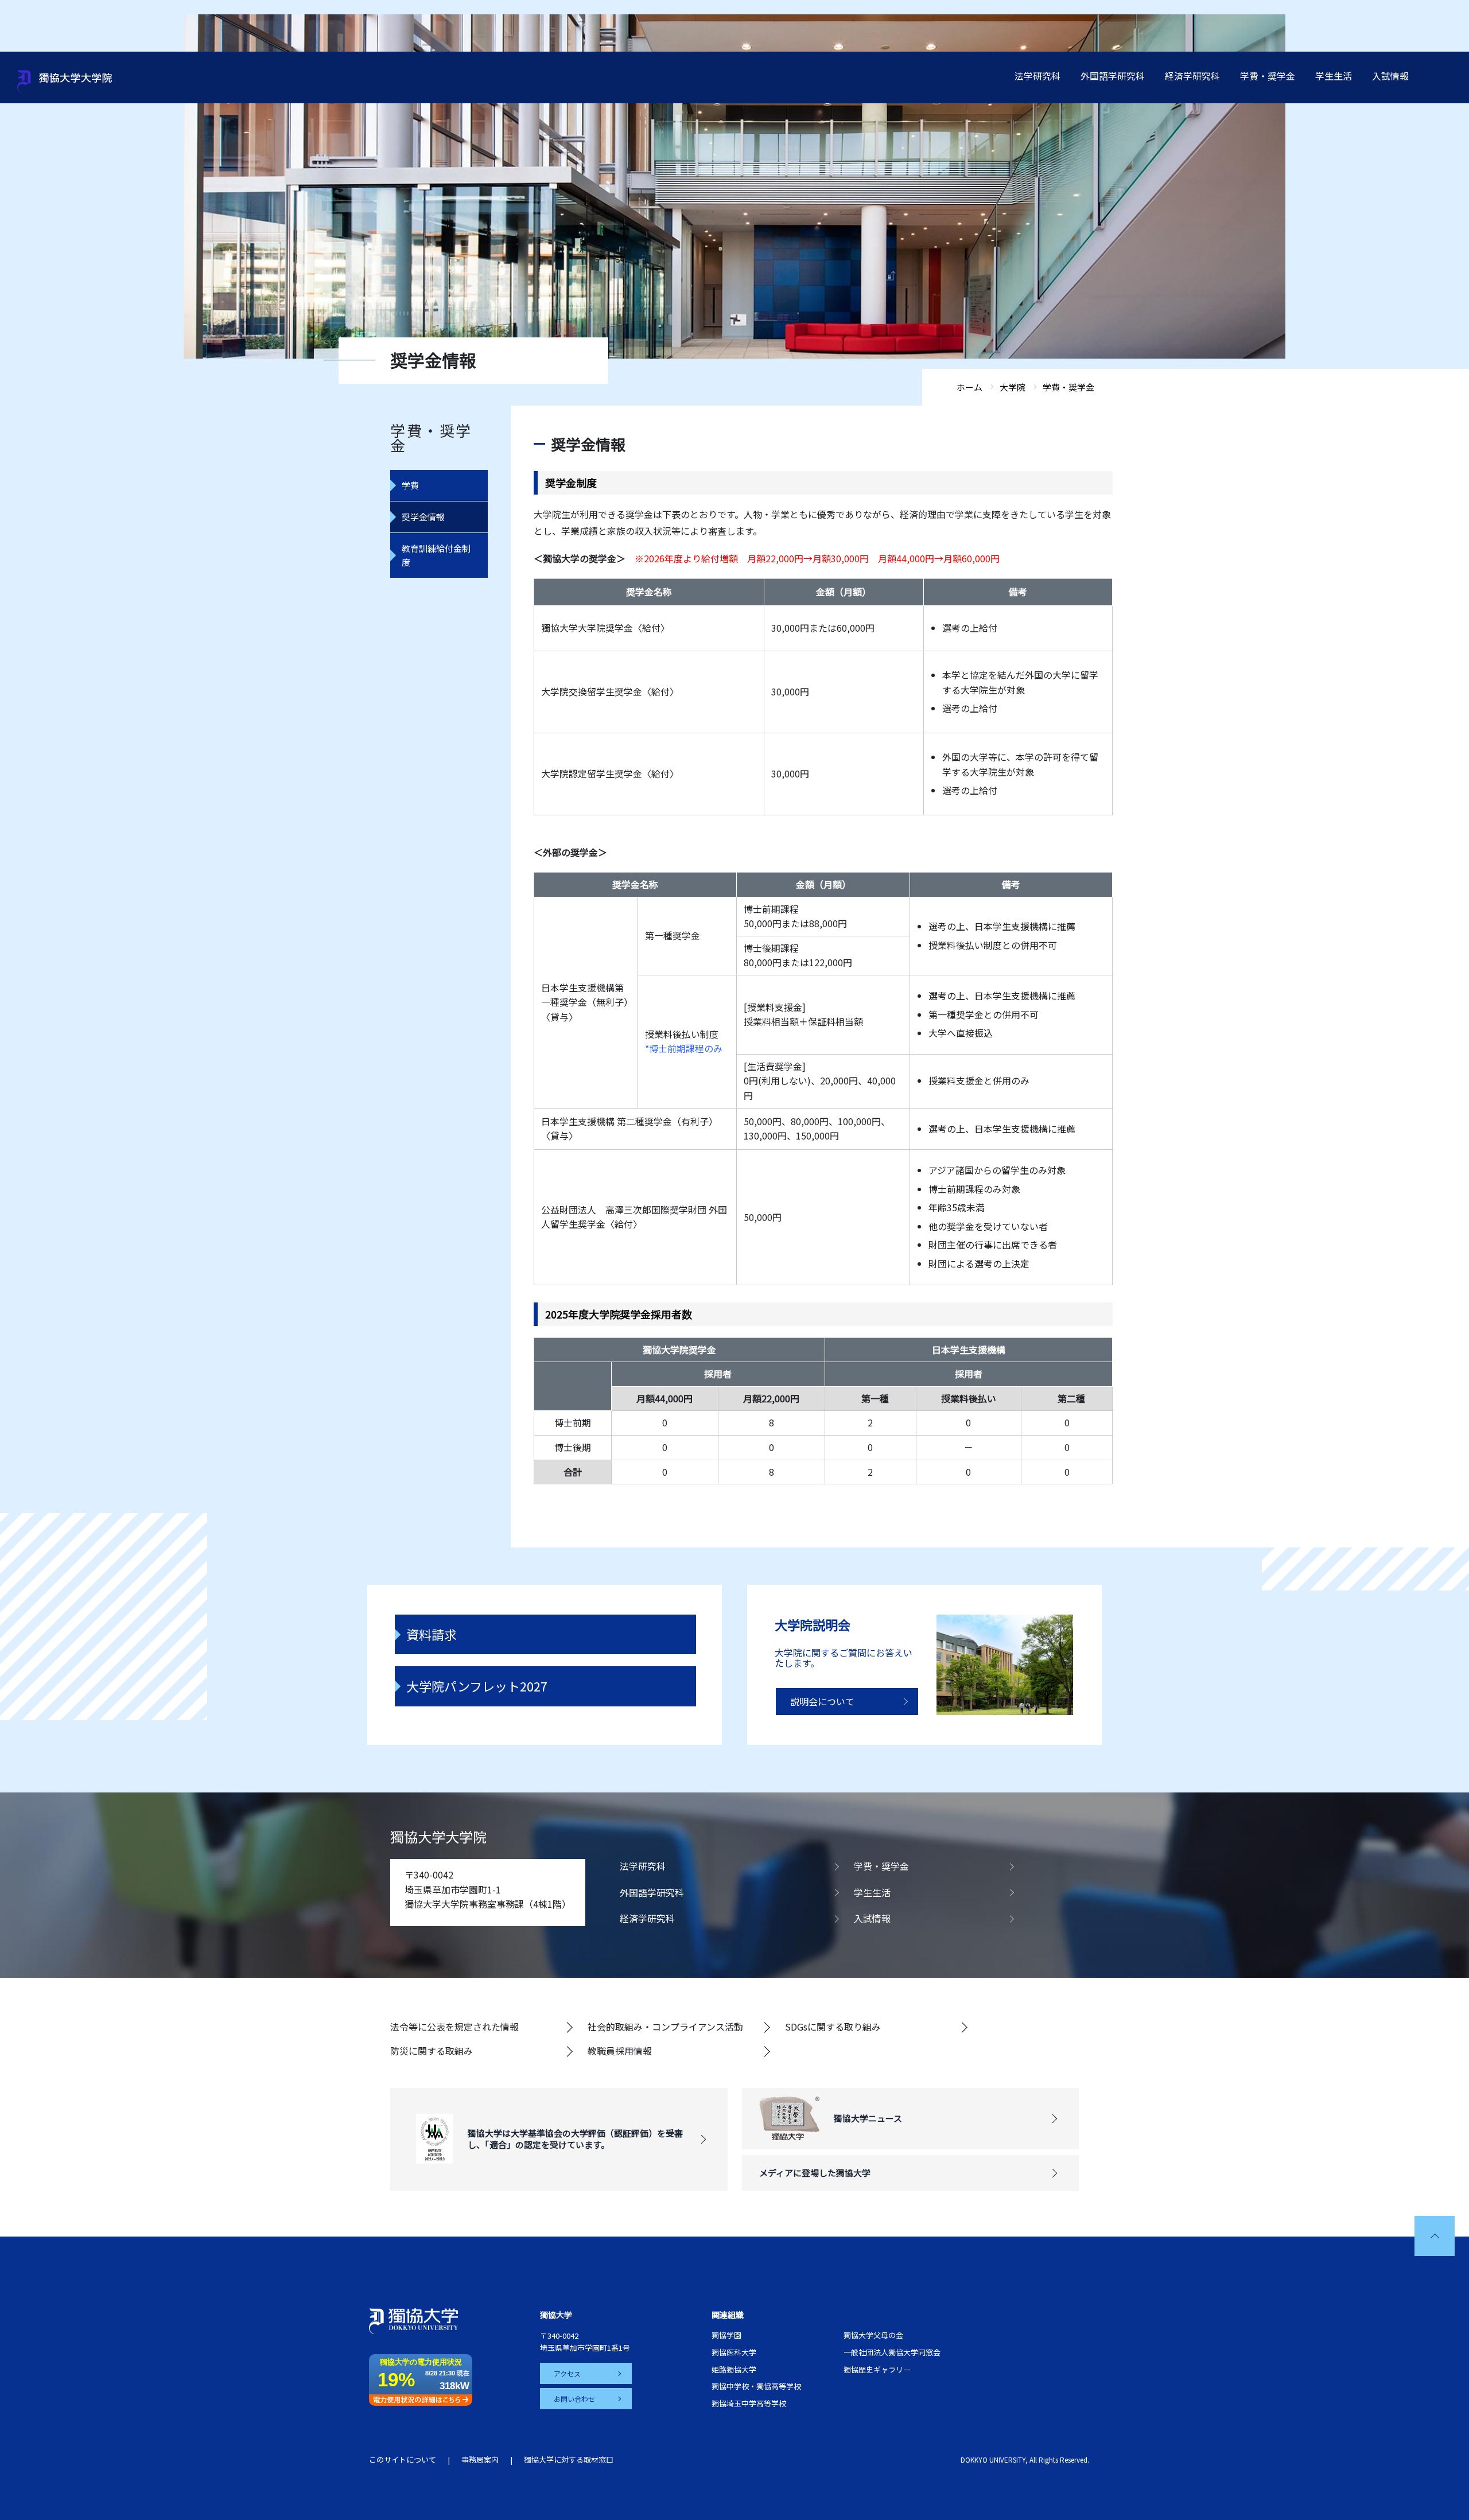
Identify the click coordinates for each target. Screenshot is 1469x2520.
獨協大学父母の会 (873, 2335)
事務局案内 (480, 2459)
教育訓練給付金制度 (436, 555)
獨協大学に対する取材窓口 (569, 2459)
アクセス (567, 2373)
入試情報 (1390, 76)
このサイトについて (403, 2459)
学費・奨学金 (1268, 76)
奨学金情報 (423, 517)
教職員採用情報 (620, 2051)
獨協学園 (726, 2335)
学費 (410, 485)
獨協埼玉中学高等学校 (749, 2403)
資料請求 (432, 1634)
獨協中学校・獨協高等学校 (756, 2386)
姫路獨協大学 (734, 2369)
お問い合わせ (574, 2399)
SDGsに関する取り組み (833, 2027)
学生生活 (1334, 76)
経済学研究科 (1192, 76)
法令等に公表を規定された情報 (454, 2027)
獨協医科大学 (734, 2352)
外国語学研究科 (1113, 76)
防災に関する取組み (432, 2051)
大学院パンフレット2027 (477, 1686)
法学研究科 (1037, 76)
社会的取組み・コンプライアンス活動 (665, 2027)
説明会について (822, 1701)
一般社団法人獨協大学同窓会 (892, 2352)
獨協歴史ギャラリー (877, 2369)
